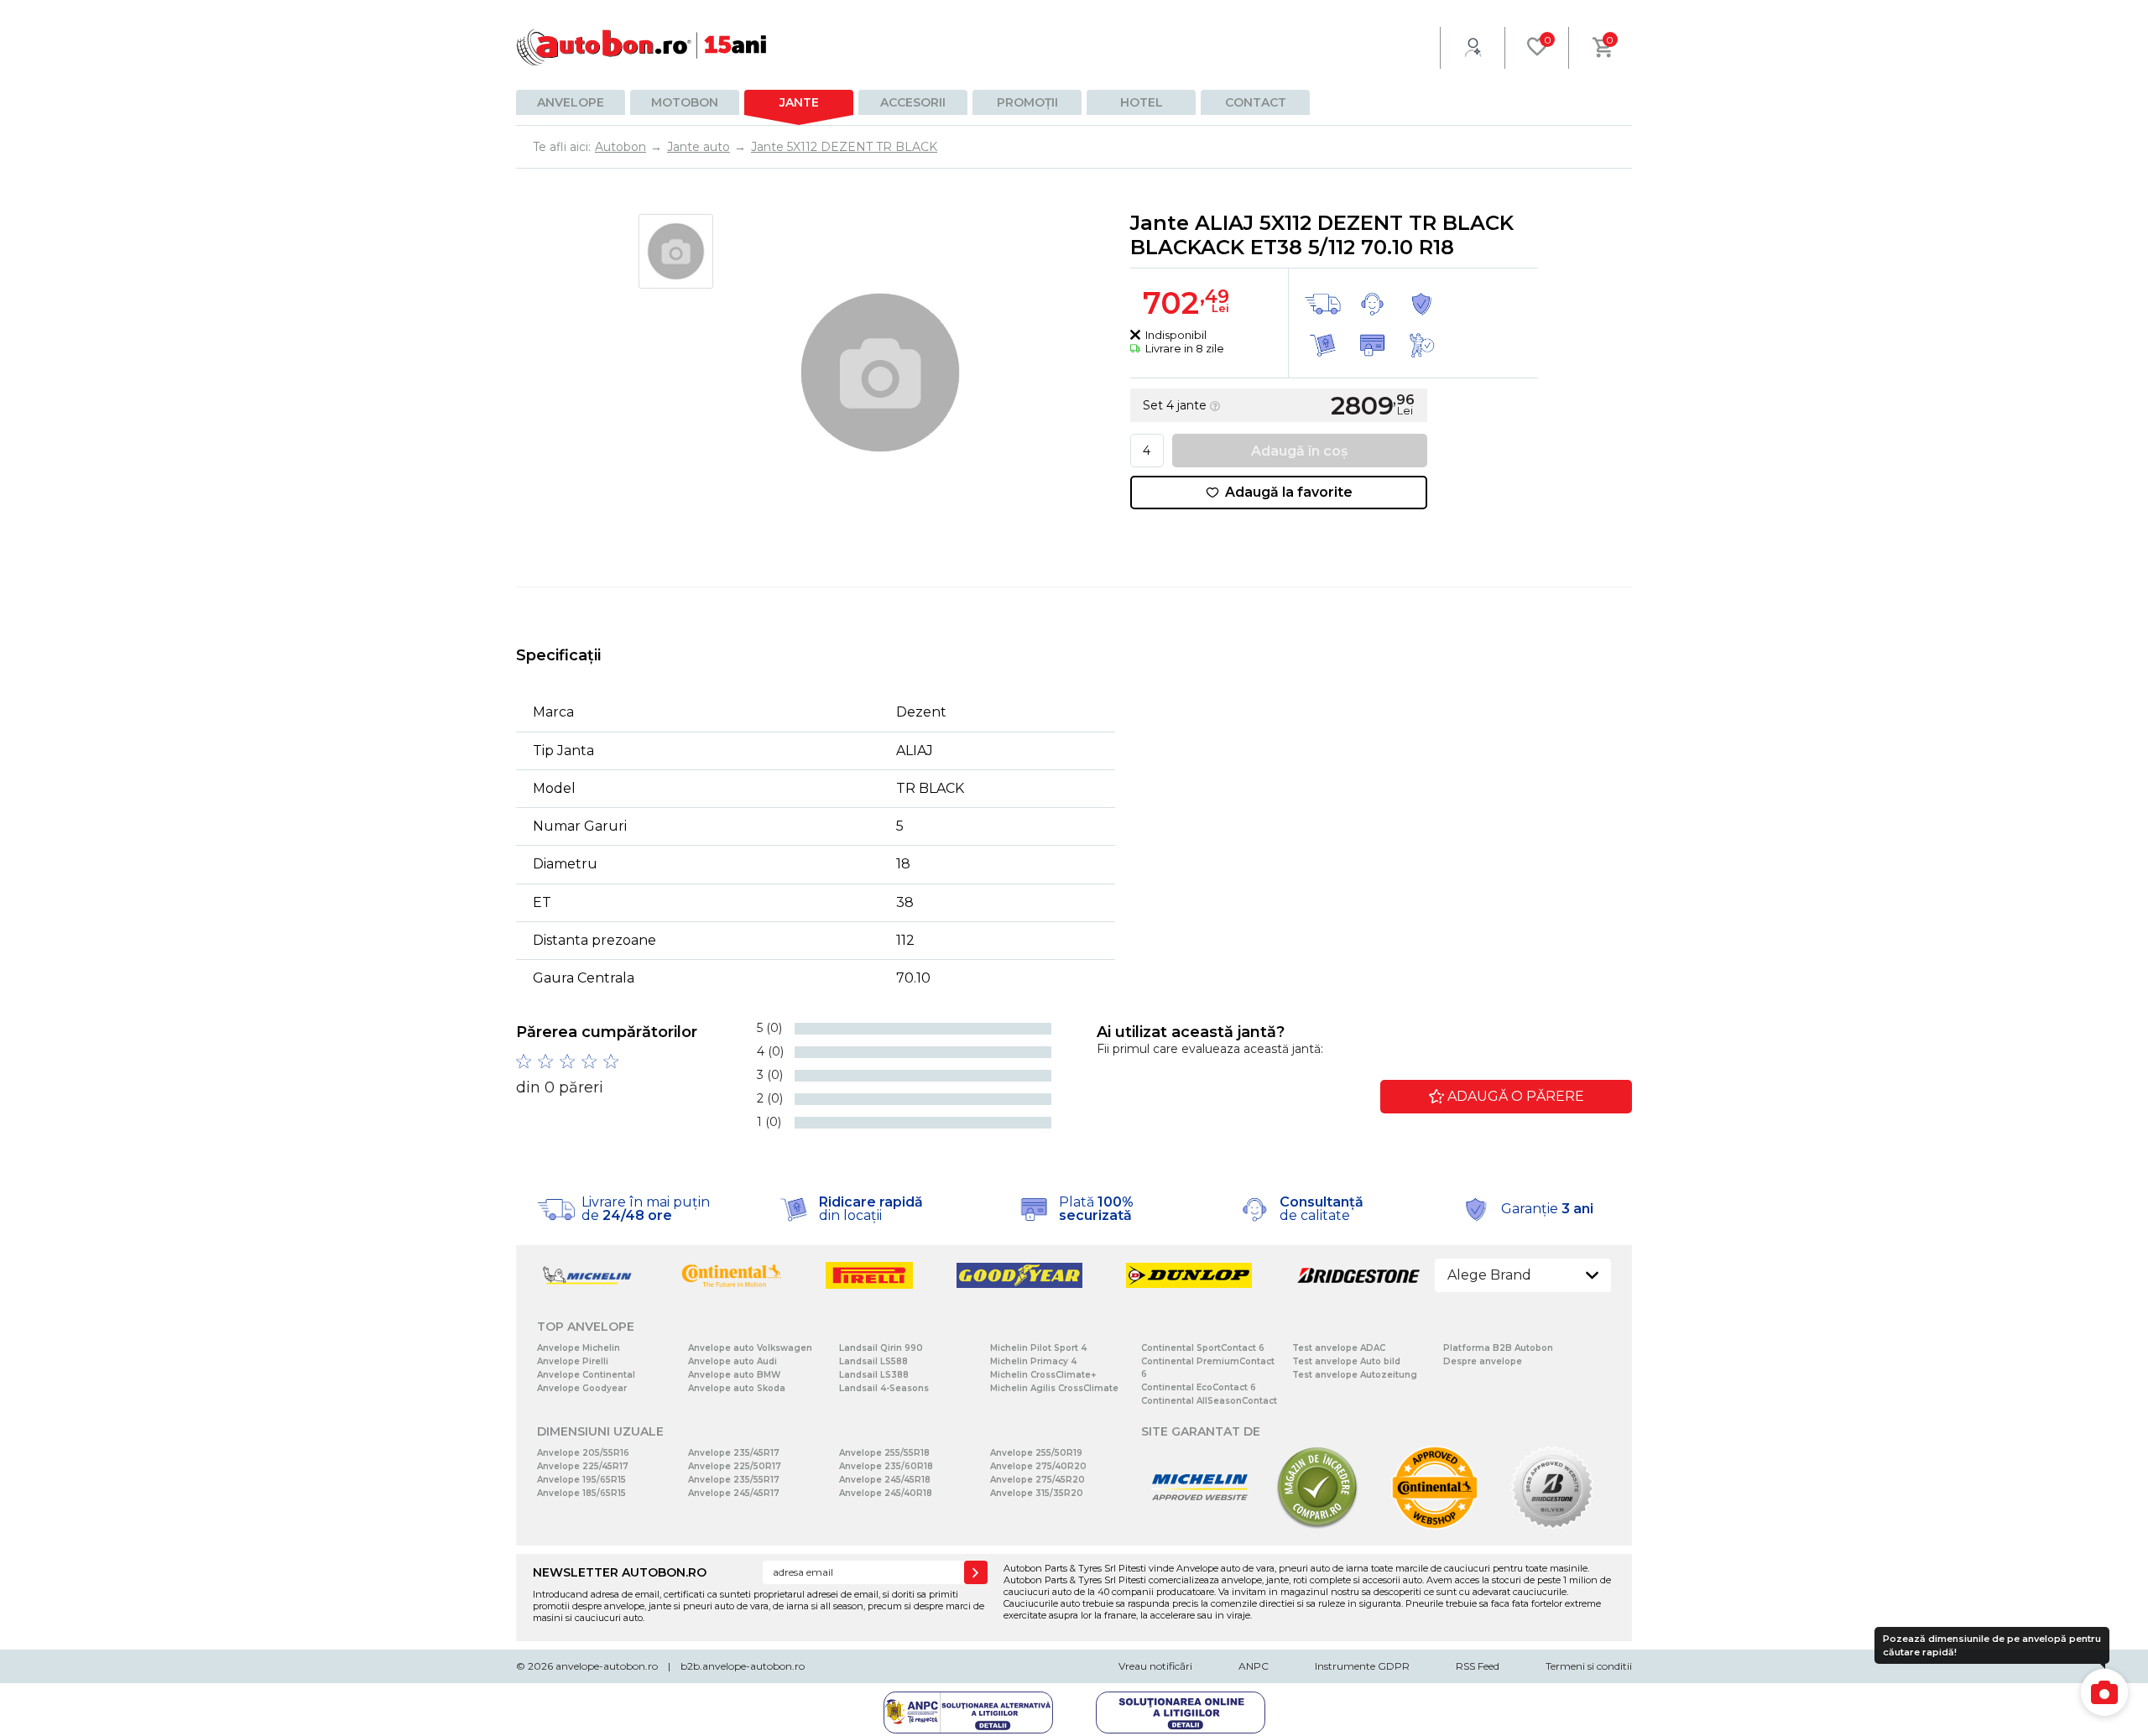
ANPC (1254, 1666)
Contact (1256, 102)
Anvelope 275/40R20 (1038, 1466)
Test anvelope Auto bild (1346, 1361)
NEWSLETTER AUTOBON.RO (620, 1572)
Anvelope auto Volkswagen (750, 1348)
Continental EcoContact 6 (1199, 1387)
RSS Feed (1478, 1666)
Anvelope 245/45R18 (885, 1480)
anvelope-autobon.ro (607, 1666)
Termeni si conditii (1589, 1666)
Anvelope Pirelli (573, 1361)
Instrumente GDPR (1362, 1666)
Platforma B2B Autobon (1498, 1348)
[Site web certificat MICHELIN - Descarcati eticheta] (1200, 1526)
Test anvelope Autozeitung (1355, 1375)
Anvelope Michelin (579, 1348)
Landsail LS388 (874, 1375)
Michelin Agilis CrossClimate (1054, 1388)
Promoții (1027, 102)
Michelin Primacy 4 (1033, 1361)
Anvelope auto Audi (733, 1361)
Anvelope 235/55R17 (734, 1480)
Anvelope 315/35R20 (1037, 1493)
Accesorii (913, 102)
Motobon (685, 102)
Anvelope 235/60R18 (886, 1466)
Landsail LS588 (873, 1361)
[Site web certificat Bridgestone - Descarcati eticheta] (1552, 1526)
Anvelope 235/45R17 (734, 1453)
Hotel (1142, 102)
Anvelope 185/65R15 (581, 1493)
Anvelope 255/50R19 (1036, 1453)
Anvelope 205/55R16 (583, 1453)
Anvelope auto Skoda (737, 1388)
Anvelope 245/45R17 (734, 1493)
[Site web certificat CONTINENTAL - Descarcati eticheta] (1435, 1526)
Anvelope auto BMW (734, 1375)
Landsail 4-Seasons (884, 1388)
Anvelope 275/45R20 (1038, 1480)
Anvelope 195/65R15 (581, 1480)
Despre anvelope (1483, 1361)
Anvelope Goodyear (582, 1388)
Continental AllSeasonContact (1209, 1401)
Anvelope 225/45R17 (583, 1466)
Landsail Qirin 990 (881, 1348)
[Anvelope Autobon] (642, 47)
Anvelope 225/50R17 (735, 1466)
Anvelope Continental (586, 1375)
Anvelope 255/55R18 (884, 1453)
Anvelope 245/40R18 (886, 1493)
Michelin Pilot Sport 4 (1038, 1348)
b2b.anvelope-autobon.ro (743, 1666)
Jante (799, 102)
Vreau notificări (1155, 1666)
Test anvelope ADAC (1339, 1348)
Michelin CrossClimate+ (1043, 1375)
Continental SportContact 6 (1203, 1348)
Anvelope (571, 102)
